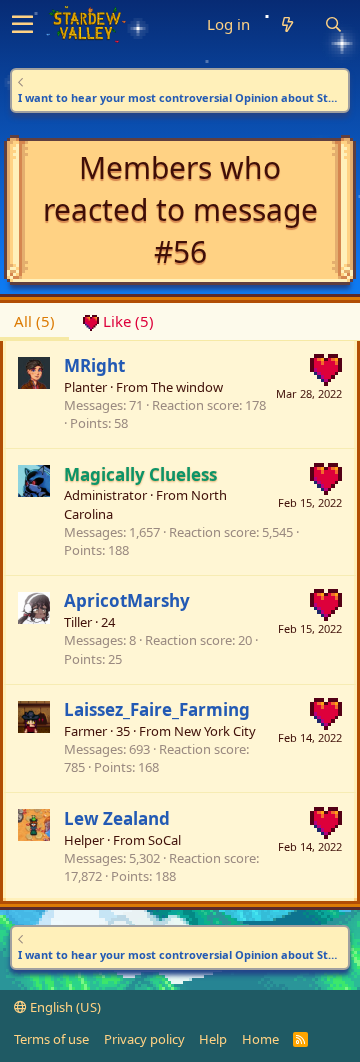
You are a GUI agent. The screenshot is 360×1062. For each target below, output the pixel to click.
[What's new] (287, 24)
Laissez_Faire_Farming (157, 709)
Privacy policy (144, 1039)
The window (187, 387)
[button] (22, 25)
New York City (215, 731)
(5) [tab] (34, 321)
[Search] (333, 24)
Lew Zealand (117, 818)
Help (213, 1039)
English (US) (64, 1007)
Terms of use (51, 1039)
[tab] (118, 321)
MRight (94, 365)
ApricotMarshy (127, 600)
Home (260, 1039)
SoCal (164, 840)
